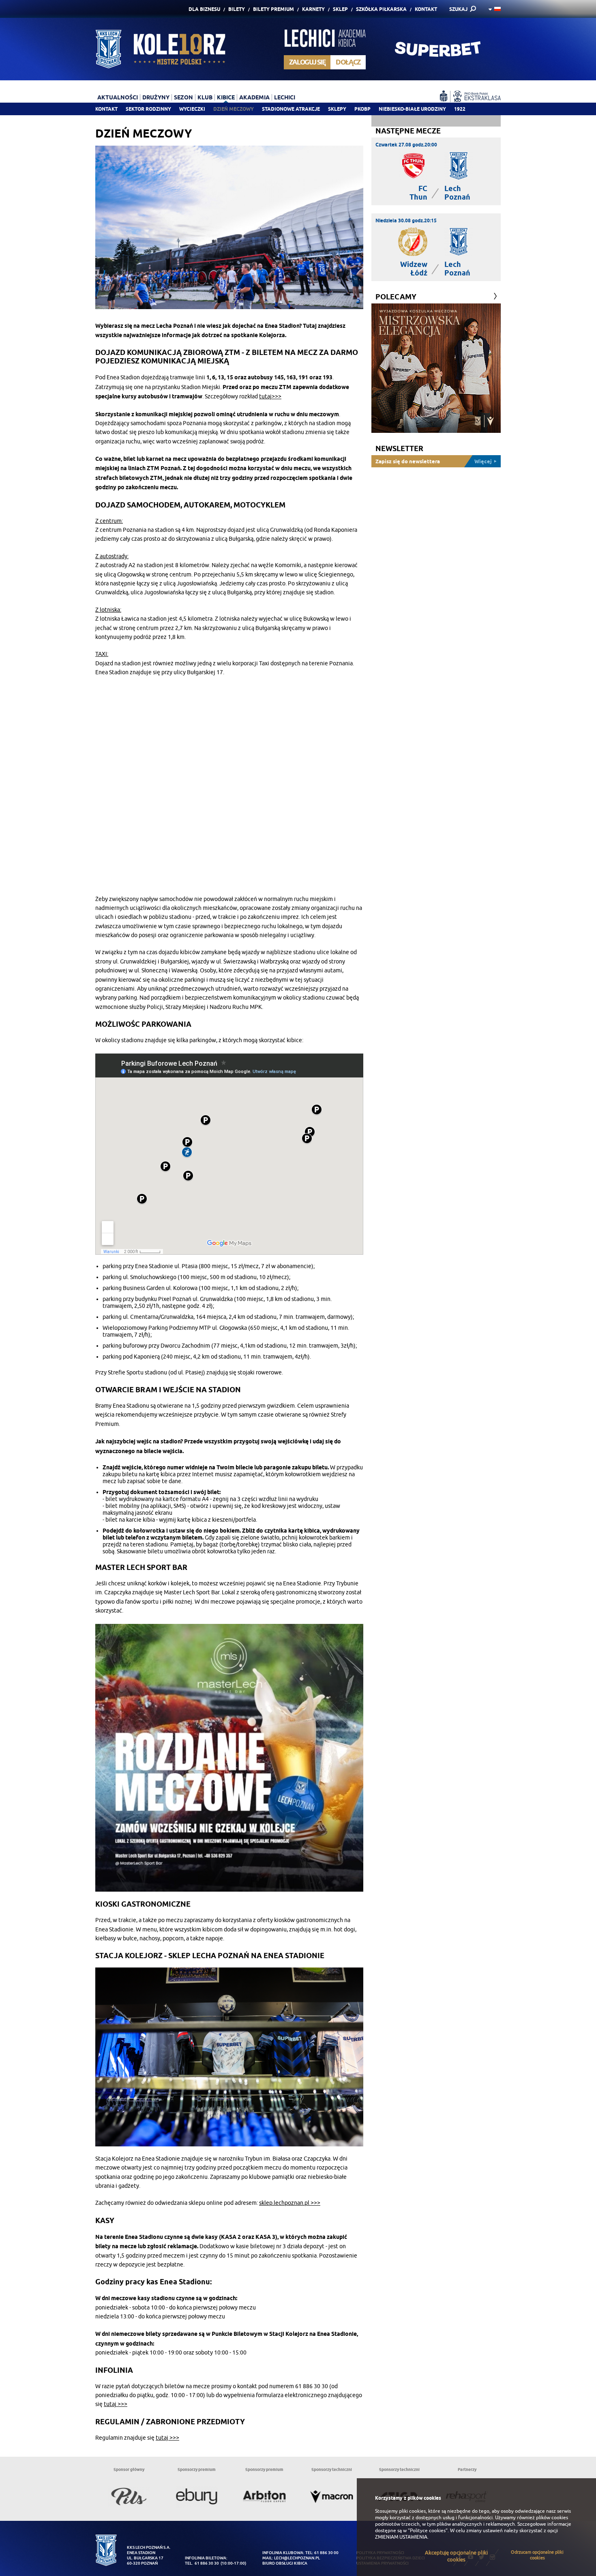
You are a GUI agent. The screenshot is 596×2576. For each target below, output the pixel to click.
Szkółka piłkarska (381, 9)
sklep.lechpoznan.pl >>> (290, 2203)
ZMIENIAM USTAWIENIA (401, 2537)
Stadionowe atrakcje (291, 109)
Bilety (237, 9)
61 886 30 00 (326, 2553)
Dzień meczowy (234, 109)
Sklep (340, 9)
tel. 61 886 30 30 (202, 2563)
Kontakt (426, 9)
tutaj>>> (270, 397)
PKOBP (362, 109)
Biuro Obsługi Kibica (285, 2563)
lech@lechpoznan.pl (297, 2558)
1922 (460, 109)
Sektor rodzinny (148, 109)
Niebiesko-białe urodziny (412, 109)
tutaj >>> (116, 2404)
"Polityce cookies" (428, 2531)
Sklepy (337, 109)
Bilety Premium (273, 9)
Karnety (313, 9)
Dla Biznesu (204, 9)
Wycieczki (192, 109)
